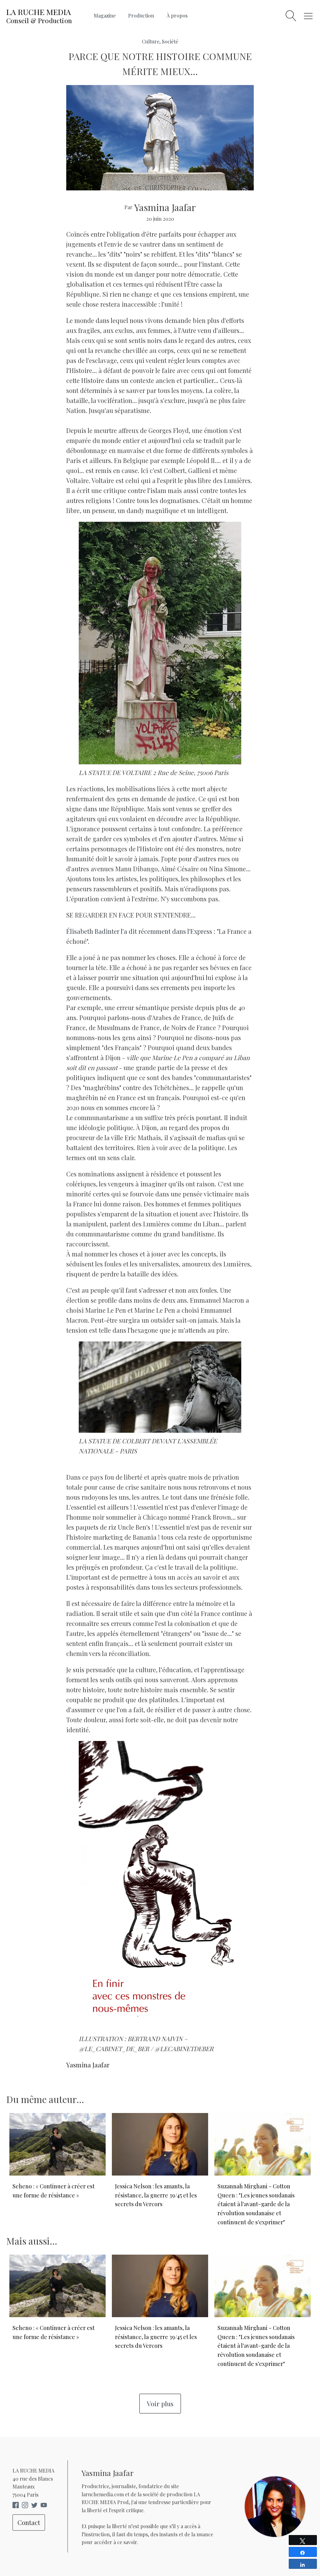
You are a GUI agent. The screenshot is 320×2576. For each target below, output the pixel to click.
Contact (29, 2522)
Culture (151, 41)
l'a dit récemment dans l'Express (139, 931)
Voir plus (160, 2403)
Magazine (105, 15)
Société (170, 41)
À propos (177, 15)
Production (141, 15)
